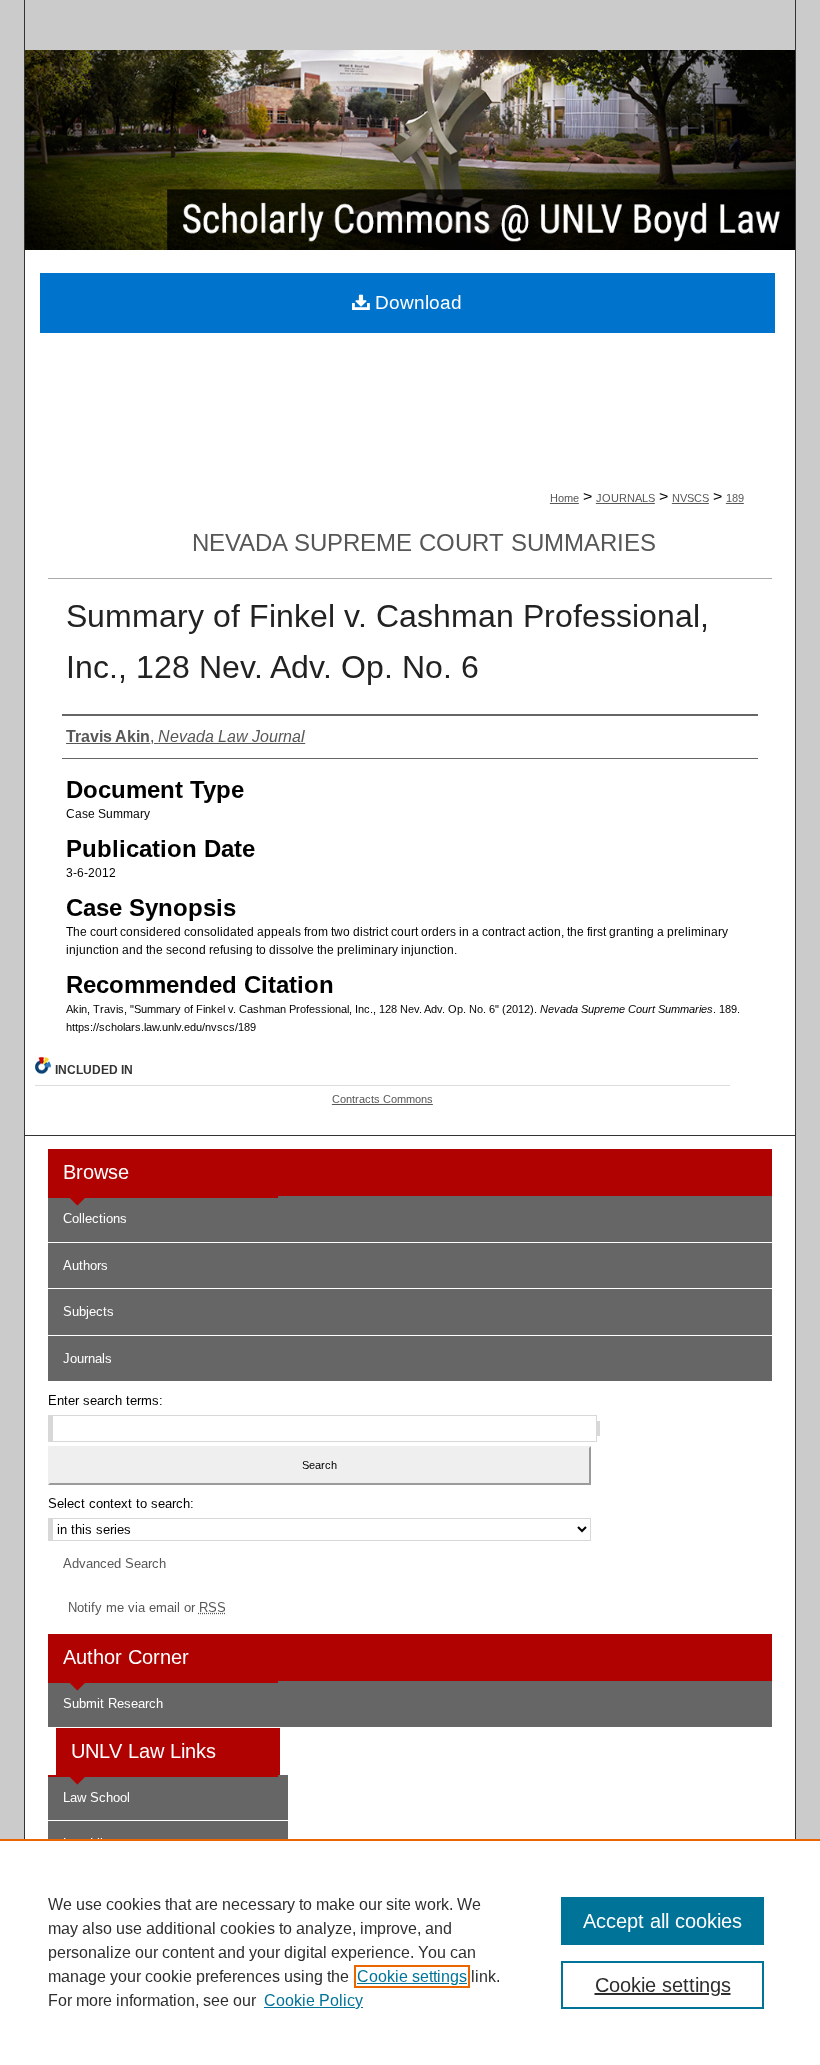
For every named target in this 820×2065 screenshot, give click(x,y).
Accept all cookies (662, 1921)
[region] (410, 1952)
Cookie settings (412, 1976)
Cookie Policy (313, 2000)
